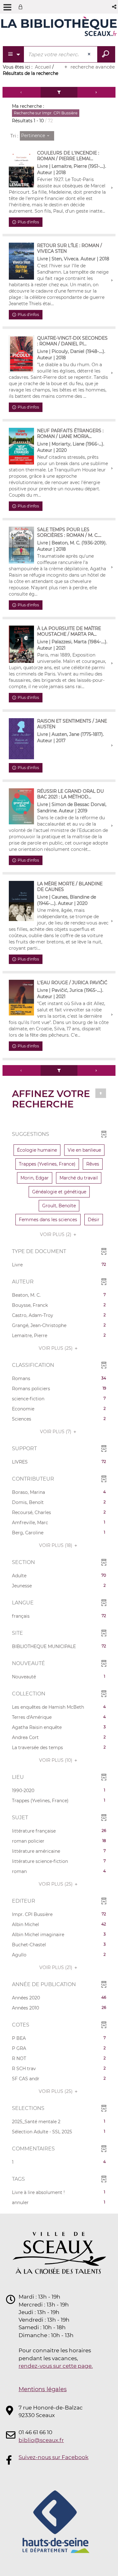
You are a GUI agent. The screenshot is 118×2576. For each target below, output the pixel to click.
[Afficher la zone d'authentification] (22, 7)
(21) (56, 1967)
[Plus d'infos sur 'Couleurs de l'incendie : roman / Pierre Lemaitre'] (21, 169)
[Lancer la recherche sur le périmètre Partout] (106, 54)
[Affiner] (59, 92)
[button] (115, 7)
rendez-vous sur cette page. (56, 2366)
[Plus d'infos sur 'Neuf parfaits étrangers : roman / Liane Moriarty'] (21, 446)
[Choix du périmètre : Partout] (14, 54)
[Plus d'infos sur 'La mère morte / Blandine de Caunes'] (21, 901)
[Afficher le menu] (7, 7)
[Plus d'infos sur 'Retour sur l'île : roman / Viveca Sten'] (21, 261)
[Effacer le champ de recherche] (90, 54)
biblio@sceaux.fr (41, 2440)
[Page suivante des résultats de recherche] (96, 92)
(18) (56, 1545)
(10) (56, 1760)
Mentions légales (43, 2389)
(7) (56, 1432)
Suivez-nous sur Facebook (53, 2457)
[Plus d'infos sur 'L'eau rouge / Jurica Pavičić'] (21, 998)
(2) (56, 1234)
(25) (56, 1348)
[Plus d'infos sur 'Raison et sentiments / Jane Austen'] (21, 739)
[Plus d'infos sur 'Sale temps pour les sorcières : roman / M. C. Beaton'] (21, 545)
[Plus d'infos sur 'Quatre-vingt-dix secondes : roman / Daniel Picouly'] (21, 354)
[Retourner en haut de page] (101, 1093)
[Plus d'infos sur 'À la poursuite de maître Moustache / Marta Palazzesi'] (21, 644)
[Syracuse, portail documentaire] (59, 28)
